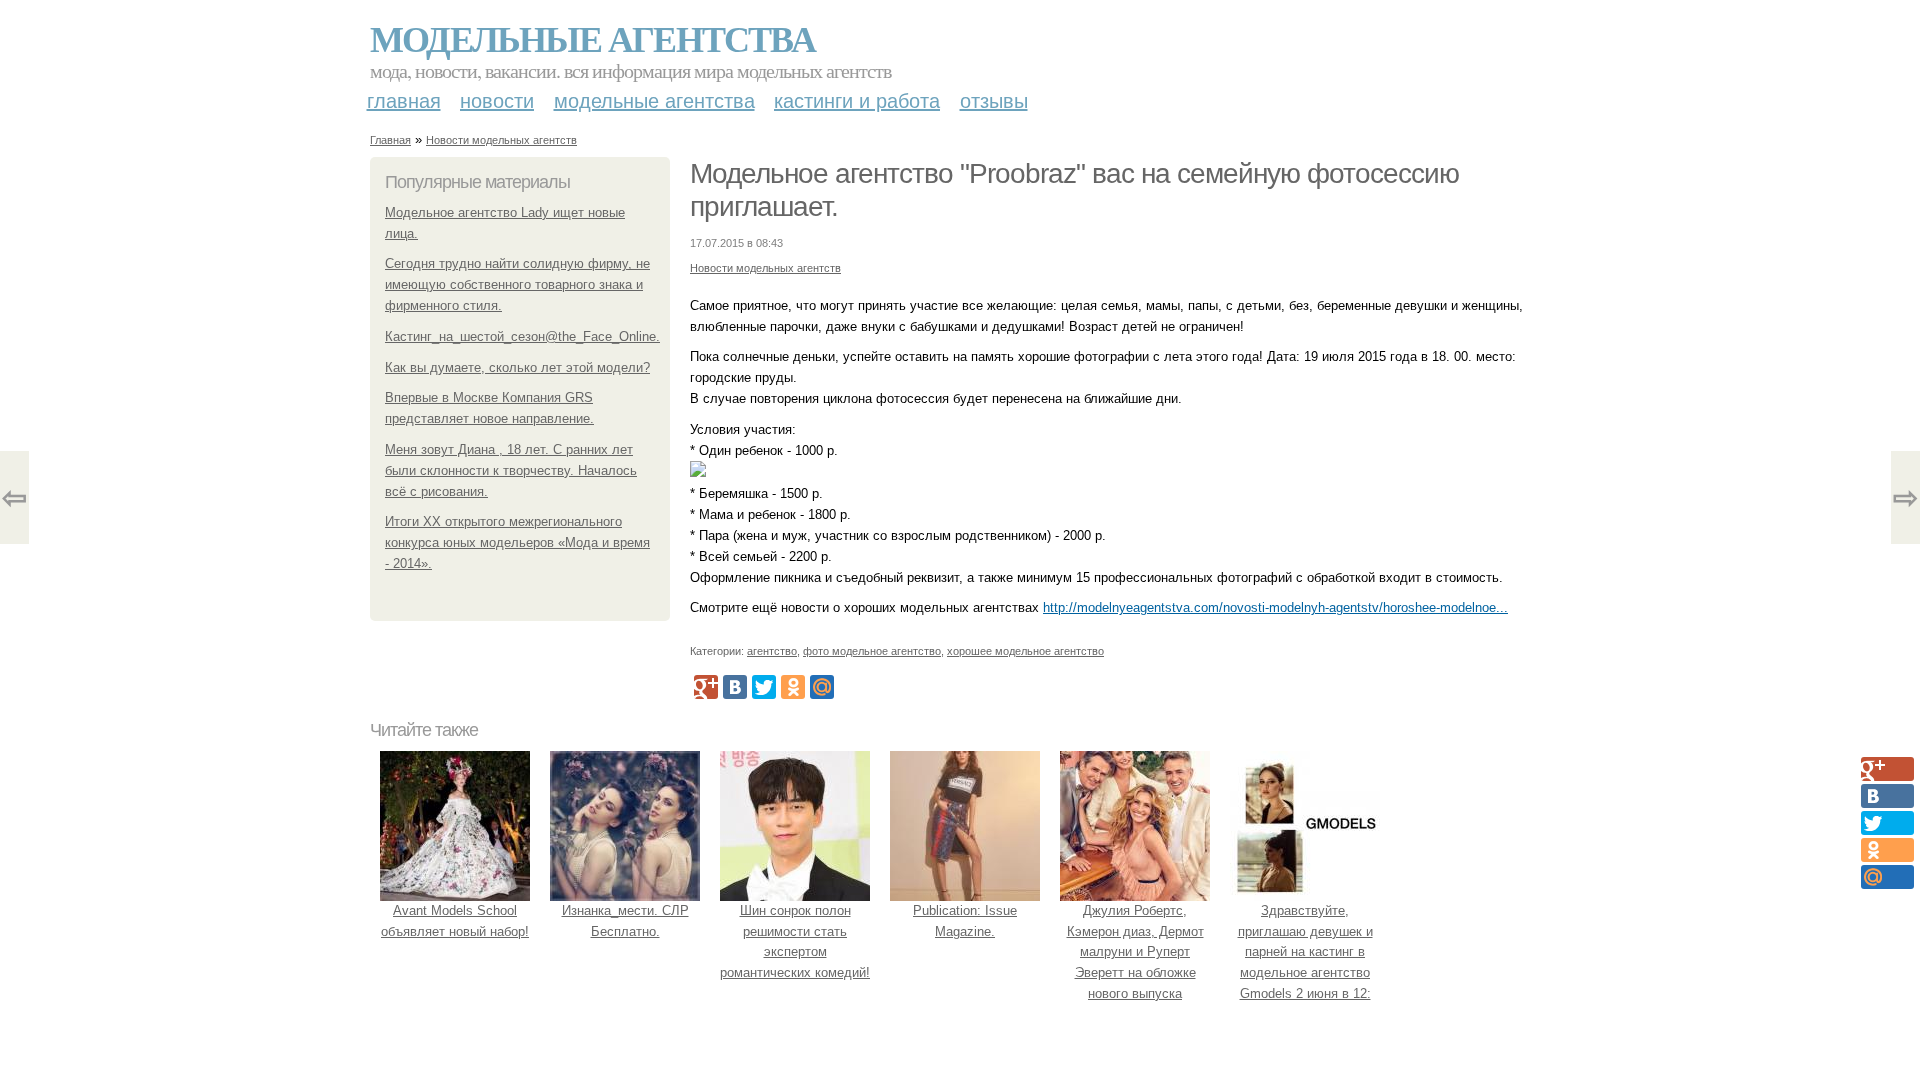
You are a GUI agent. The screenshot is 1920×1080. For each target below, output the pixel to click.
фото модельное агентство (872, 651)
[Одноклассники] (793, 687)
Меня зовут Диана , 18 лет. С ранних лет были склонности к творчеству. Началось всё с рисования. (511, 470)
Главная (404, 101)
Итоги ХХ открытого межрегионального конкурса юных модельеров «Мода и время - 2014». (517, 542)
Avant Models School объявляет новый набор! (455, 921)
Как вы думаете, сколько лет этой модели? (517, 367)
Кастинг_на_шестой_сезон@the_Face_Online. (522, 336)
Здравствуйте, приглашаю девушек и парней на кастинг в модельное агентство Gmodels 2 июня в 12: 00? (1305, 962)
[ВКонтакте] (735, 687)
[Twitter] (764, 687)
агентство (772, 651)
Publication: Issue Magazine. (965, 921)
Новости (497, 101)
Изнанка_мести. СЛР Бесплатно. (625, 921)
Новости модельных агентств (501, 140)
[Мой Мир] (822, 687)
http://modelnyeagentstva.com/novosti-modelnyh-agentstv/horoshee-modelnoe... (1275, 607)
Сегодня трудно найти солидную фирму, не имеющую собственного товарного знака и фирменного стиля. (517, 284)
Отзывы (994, 101)
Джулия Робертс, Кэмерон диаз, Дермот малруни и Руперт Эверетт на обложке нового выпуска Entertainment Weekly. (1135, 962)
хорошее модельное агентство (1025, 651)
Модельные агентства (592, 38)
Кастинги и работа (857, 101)
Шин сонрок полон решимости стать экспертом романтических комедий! (795, 941)
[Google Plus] (706, 687)
